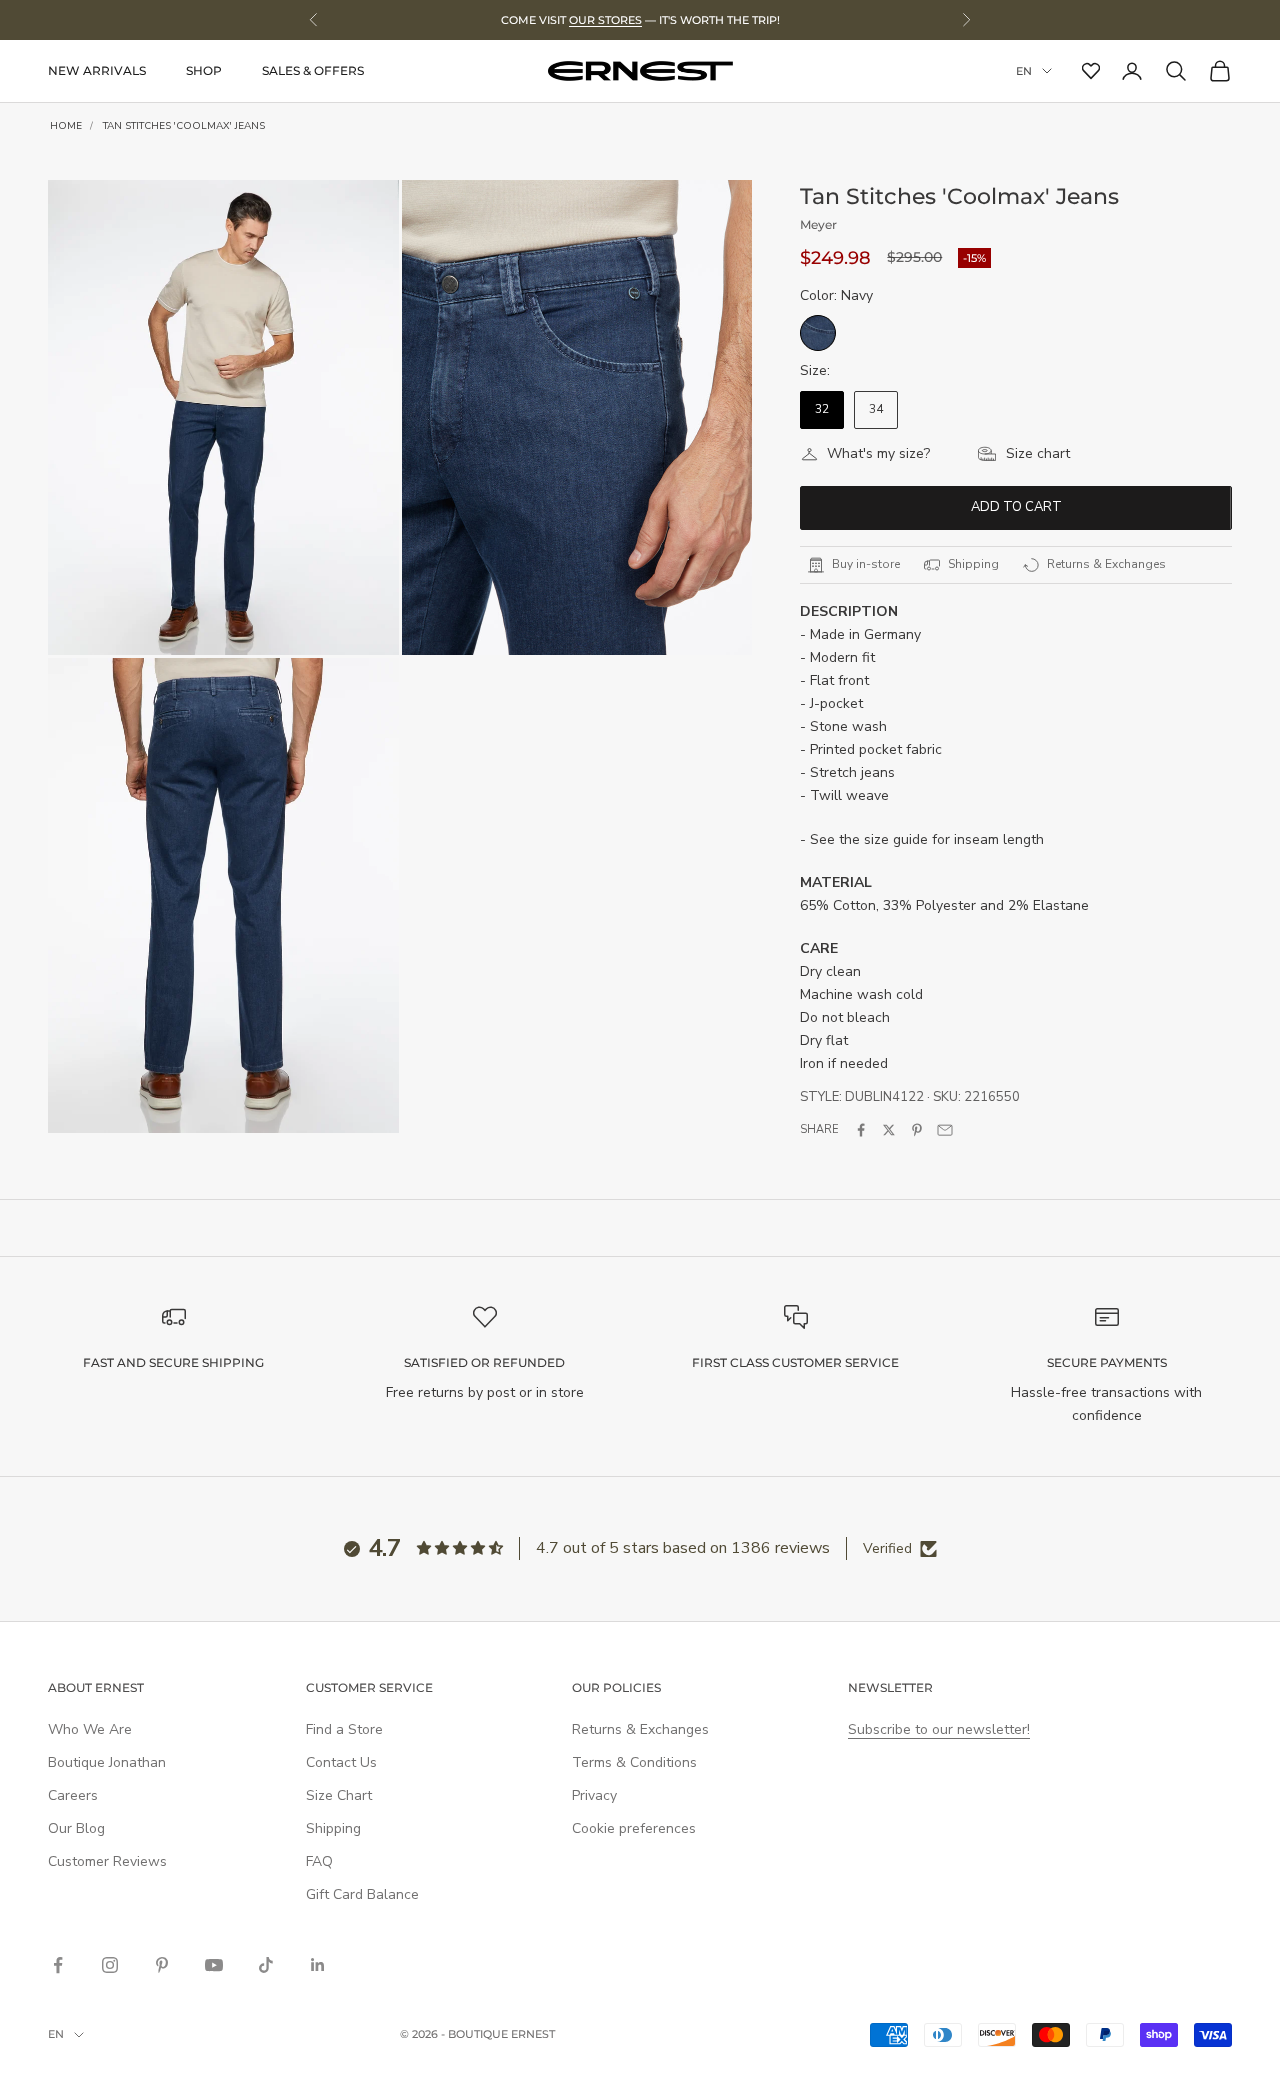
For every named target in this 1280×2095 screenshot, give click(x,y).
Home (66, 126)
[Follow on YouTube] (214, 1965)
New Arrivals (97, 70)
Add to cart (1016, 507)
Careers (73, 1795)
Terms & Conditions (634, 1762)
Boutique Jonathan (107, 1762)
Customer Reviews (107, 1861)
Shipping (333, 1828)
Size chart (1038, 453)
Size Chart (339, 1795)
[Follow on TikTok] (266, 1965)
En (1024, 71)
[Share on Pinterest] (917, 1130)
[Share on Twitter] (889, 1130)
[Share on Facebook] (861, 1130)
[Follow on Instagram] (110, 1965)
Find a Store (344, 1729)
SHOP (204, 70)
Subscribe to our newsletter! (939, 1729)
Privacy (594, 1795)
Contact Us (341, 1762)
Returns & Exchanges (640, 1729)
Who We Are (90, 1729)
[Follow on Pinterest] (162, 1965)
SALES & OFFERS (313, 70)
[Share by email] (945, 1130)
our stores (605, 20)
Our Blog (76, 1828)
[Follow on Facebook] (58, 1965)
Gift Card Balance (362, 1894)
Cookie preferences (634, 1828)
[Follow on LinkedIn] (318, 1965)
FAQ (319, 1861)
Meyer (818, 224)
